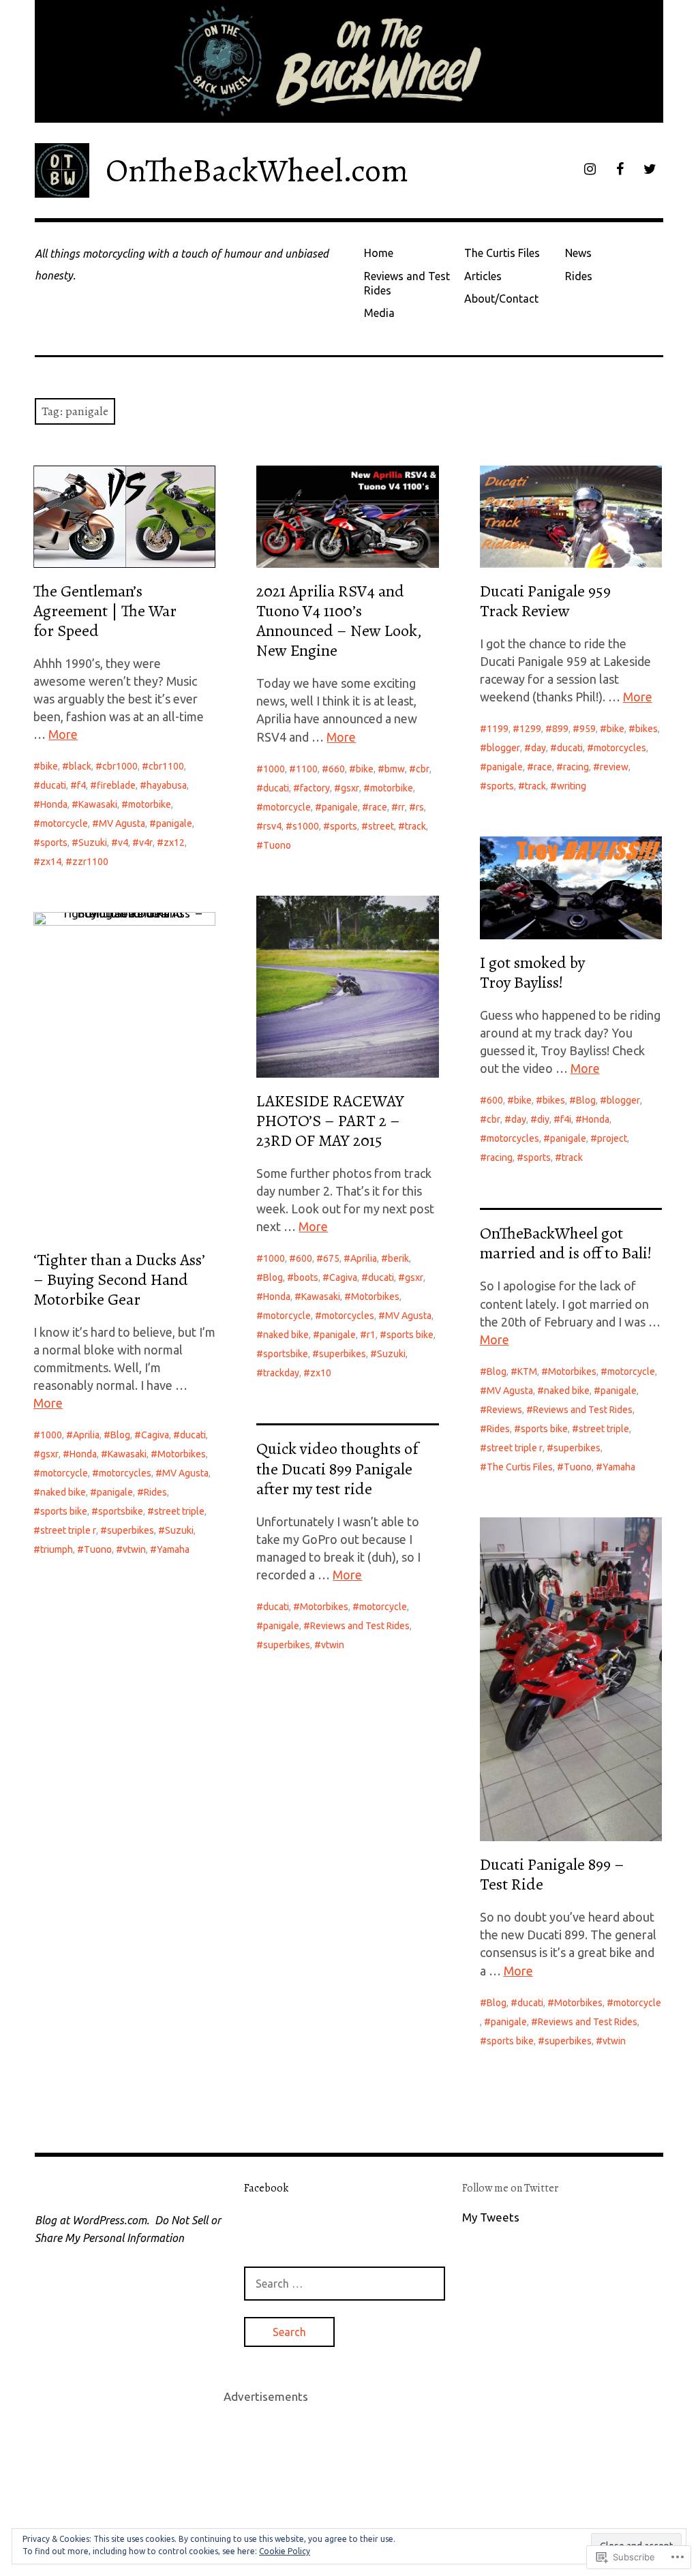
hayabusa (167, 785)
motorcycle (64, 823)
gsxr (350, 788)
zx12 (174, 843)
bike (49, 766)
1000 (274, 769)
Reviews (504, 1410)
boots (306, 1277)
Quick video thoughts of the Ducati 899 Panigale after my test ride (337, 1468)
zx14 (51, 862)
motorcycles (620, 748)
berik (398, 1258)
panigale (174, 823)
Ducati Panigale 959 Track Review (545, 601)
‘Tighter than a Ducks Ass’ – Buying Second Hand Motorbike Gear (119, 1279)
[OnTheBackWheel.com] (349, 61)
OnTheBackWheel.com (257, 170)
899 (560, 729)
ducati (53, 785)
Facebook (266, 2188)
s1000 (306, 826)
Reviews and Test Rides (407, 283)
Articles (483, 276)
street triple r (68, 1530)
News (578, 253)
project (612, 1138)
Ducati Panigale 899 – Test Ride (552, 1874)
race (378, 807)
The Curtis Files (502, 253)
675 (331, 1258)
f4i (566, 1119)
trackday (281, 1373)
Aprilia (364, 1258)
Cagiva (343, 1277)
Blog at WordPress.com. (92, 2220)
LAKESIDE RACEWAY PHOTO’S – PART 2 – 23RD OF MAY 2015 (330, 1121)
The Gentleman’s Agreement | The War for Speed (105, 611)
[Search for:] (345, 2283)
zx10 (321, 1373)
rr (401, 807)
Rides (579, 276)
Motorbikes (375, 1297)
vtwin (134, 1549)
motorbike (150, 804)
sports (54, 843)
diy (543, 1119)
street (381, 826)
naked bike (286, 1335)
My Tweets (491, 2217)
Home (379, 253)
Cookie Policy (285, 2551)
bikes (647, 729)
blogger (503, 748)
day (538, 748)
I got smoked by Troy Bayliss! (532, 972)
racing (576, 767)
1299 (530, 729)
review (614, 767)
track (415, 826)
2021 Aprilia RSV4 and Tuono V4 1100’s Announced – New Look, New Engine (339, 621)
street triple (179, 1511)
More (63, 734)
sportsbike (286, 1354)
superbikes (343, 1354)
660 (337, 769)
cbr (423, 769)
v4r (146, 843)
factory (315, 788)
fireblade (116, 785)
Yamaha (173, 1549)
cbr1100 (166, 766)
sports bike (410, 1335)
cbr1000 (120, 766)
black (80, 766)
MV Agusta (122, 823)
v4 (123, 843)
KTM (527, 1372)
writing (572, 786)
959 (588, 729)
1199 (498, 729)
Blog (586, 1100)
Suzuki (93, 843)
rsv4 (272, 826)
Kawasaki (98, 804)
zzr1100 (90, 862)
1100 (307, 769)
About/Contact (501, 299)
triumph (57, 1549)
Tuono (277, 845)
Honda (54, 804)
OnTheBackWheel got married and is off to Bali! (566, 1243)
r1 (371, 1335)
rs (420, 807)
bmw (395, 769)
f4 (81, 785)
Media (379, 313)
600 (495, 1100)
